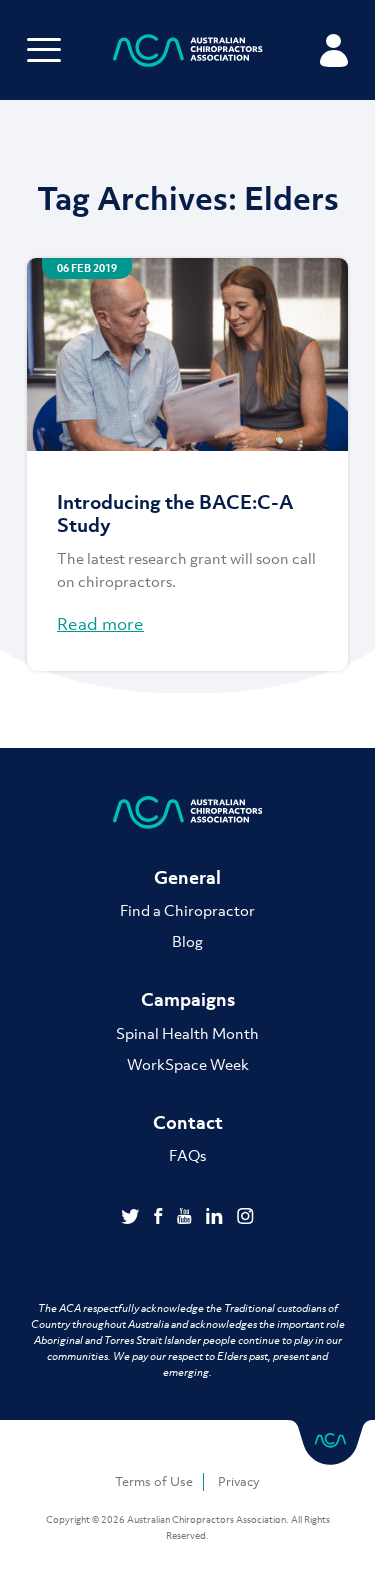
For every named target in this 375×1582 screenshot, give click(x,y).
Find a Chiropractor (187, 910)
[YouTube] (186, 1218)
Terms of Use (154, 1481)
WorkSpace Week (188, 1064)
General (187, 877)
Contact (188, 1122)
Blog (187, 941)
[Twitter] (132, 1218)
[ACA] (188, 53)
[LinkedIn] (216, 1218)
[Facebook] (160, 1218)
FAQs (187, 1155)
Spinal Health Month (187, 1033)
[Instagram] (245, 1218)
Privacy (239, 1481)
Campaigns (188, 999)
